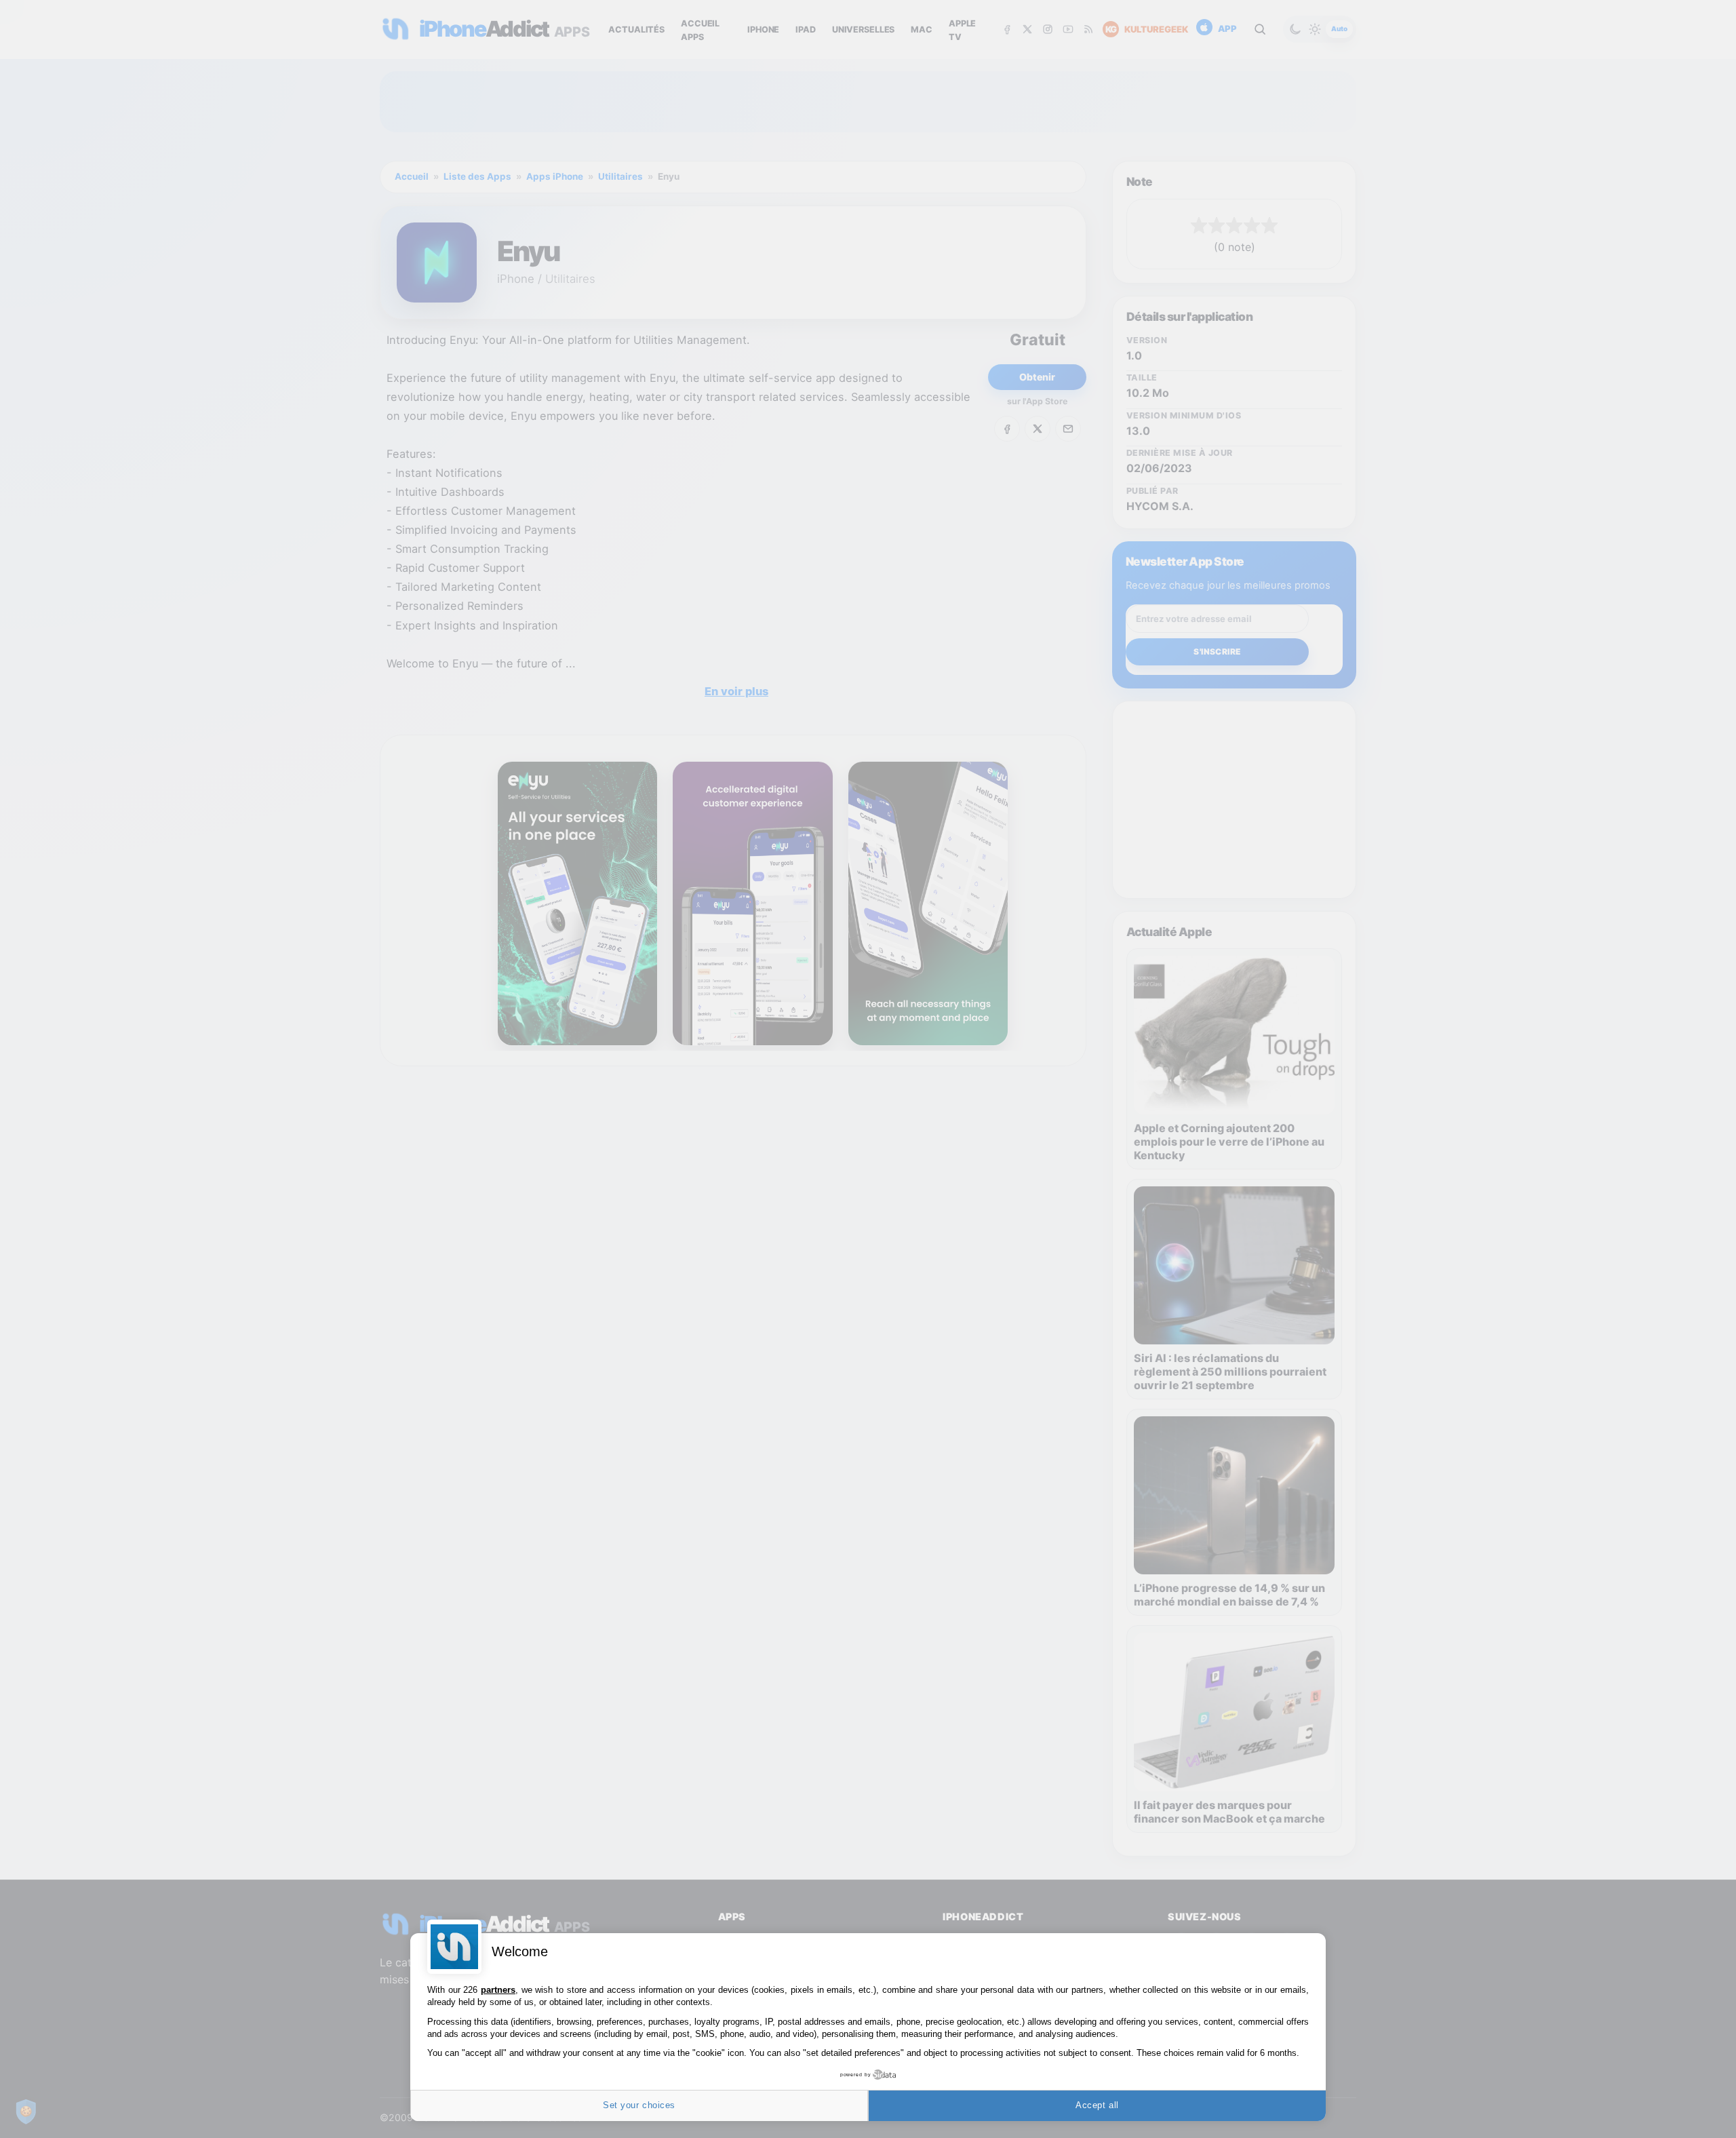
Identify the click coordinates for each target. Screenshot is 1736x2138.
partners (498, 1990)
